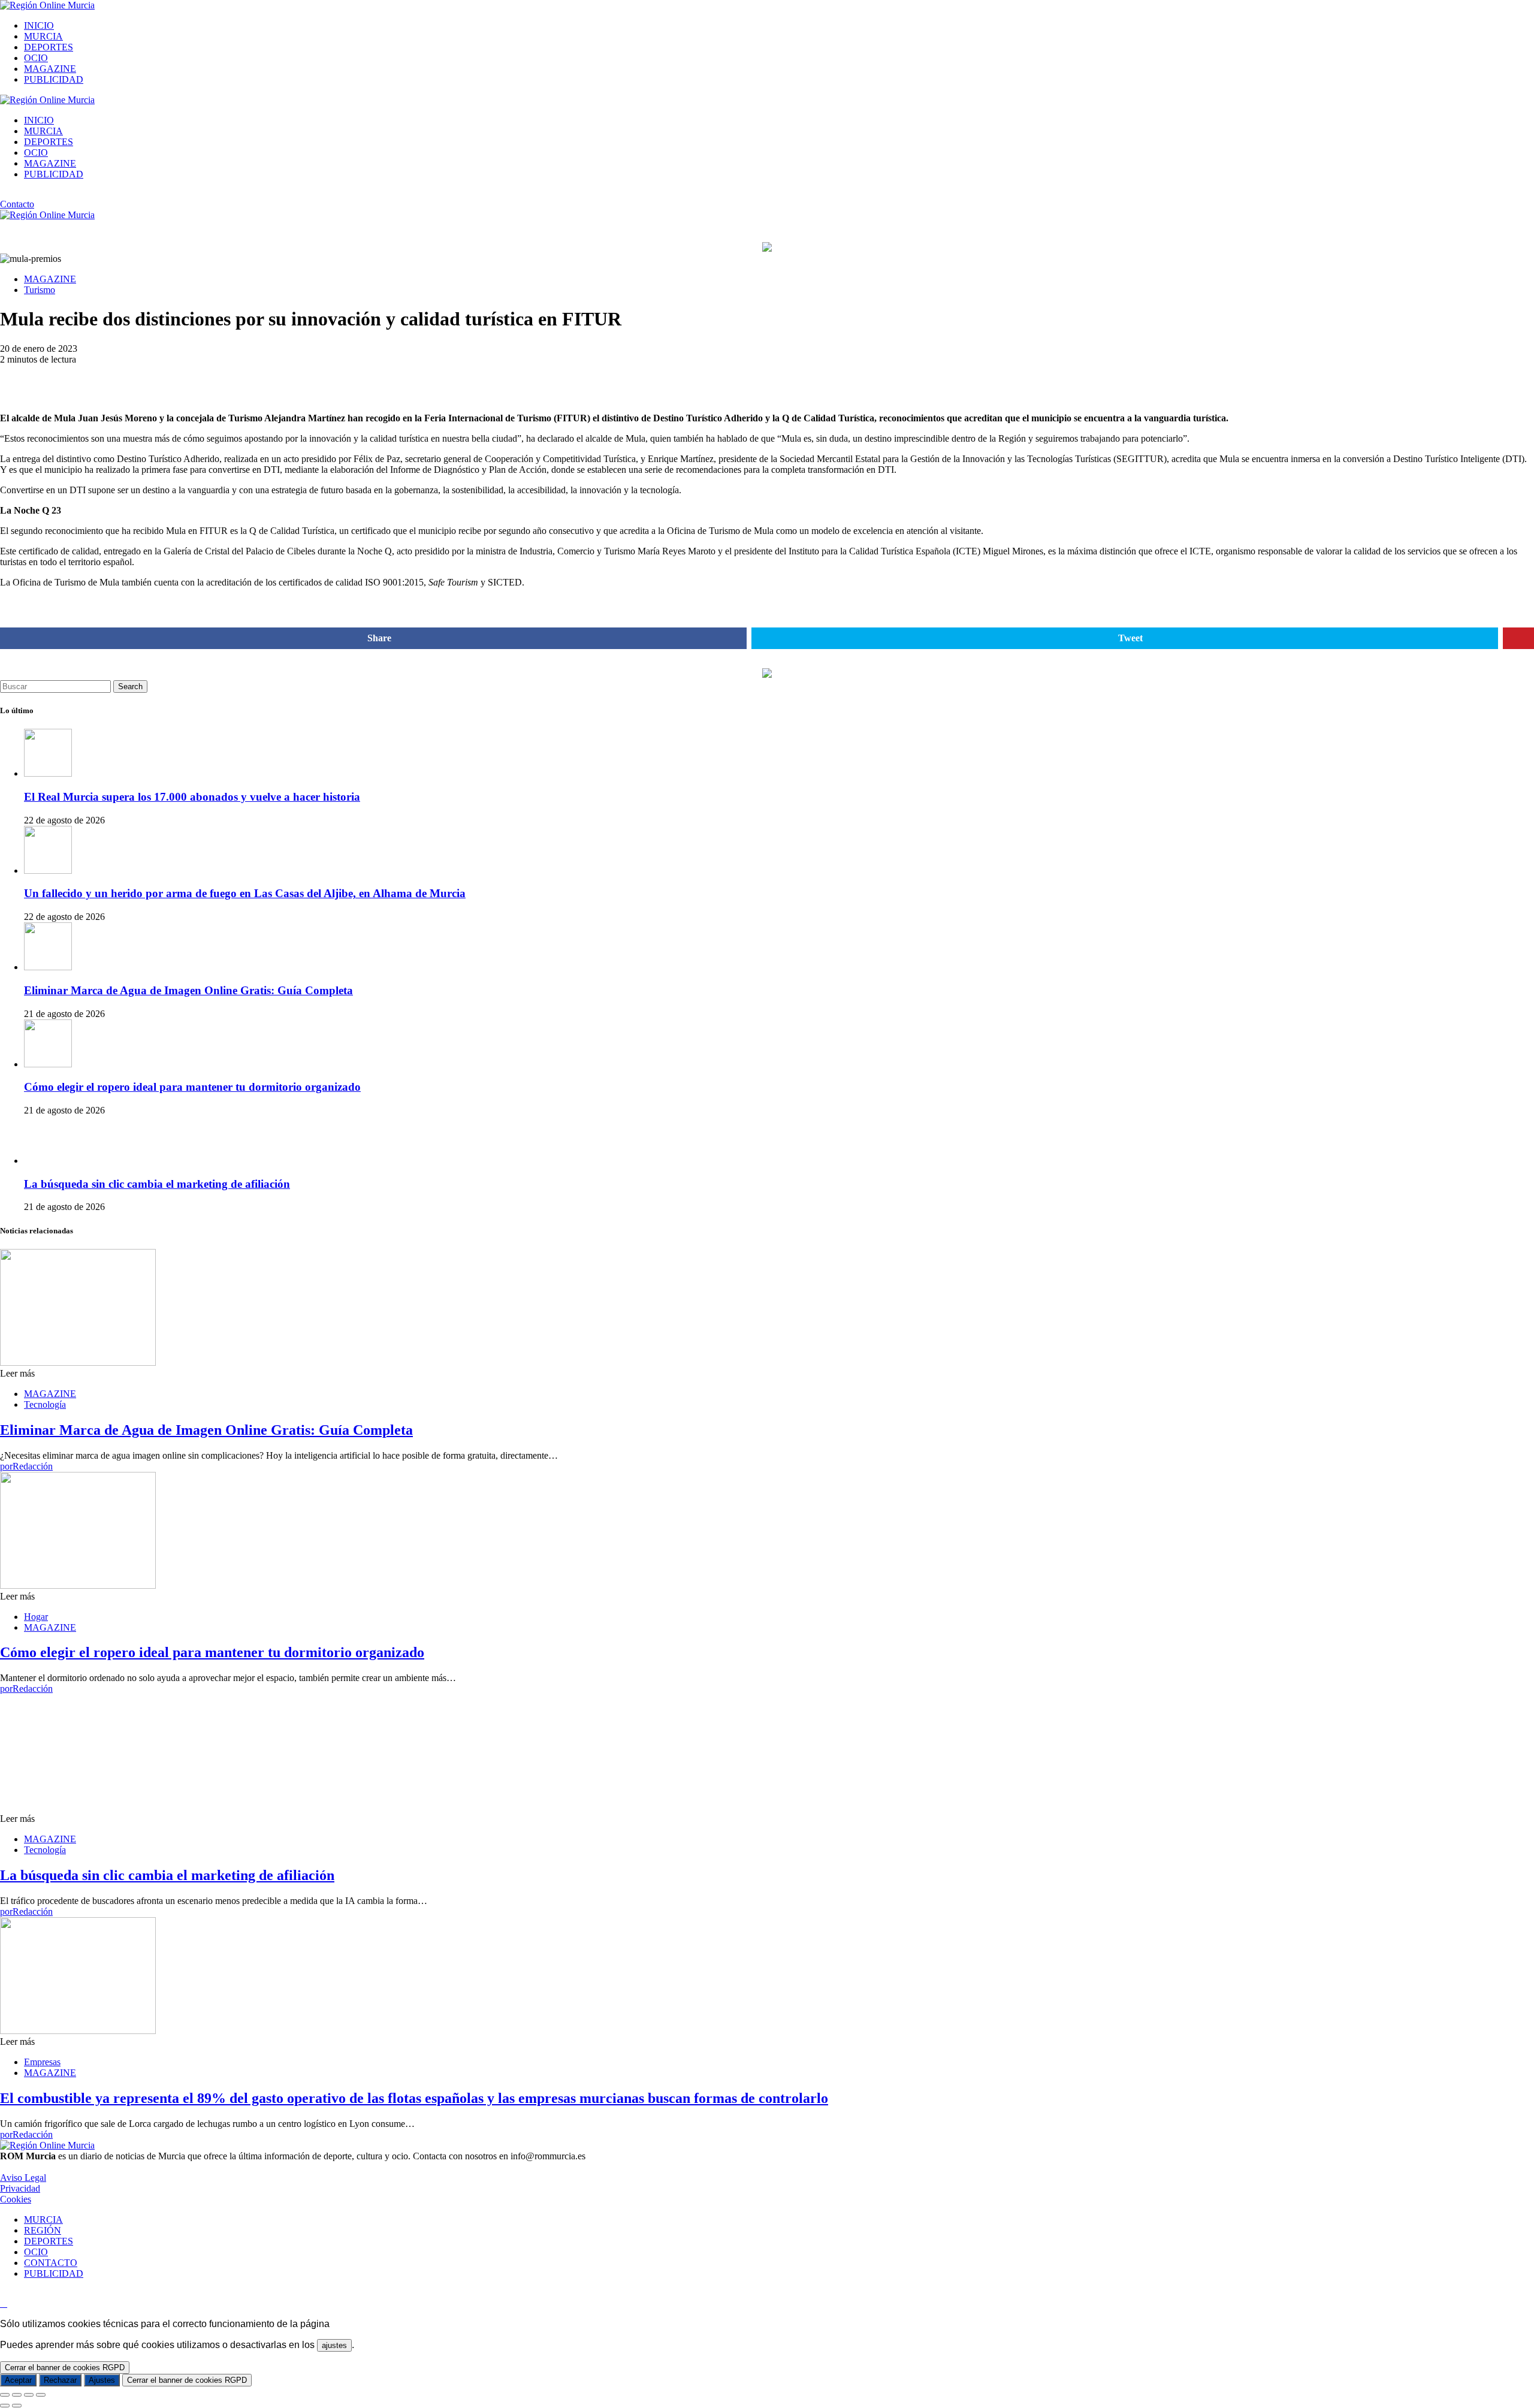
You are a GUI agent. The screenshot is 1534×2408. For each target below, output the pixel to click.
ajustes (334, 2345)
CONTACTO (51, 2263)
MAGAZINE (50, 69)
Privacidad (20, 2188)
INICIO (39, 25)
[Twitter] (31, 194)
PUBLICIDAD (54, 79)
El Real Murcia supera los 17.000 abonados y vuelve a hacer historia (192, 797)
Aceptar (18, 2380)
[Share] (17, 2395)
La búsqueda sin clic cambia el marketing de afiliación (157, 1184)
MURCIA (43, 36)
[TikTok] (17, 194)
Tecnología (45, 1404)
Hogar (36, 1617)
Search (130, 687)
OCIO (36, 58)
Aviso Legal (23, 2178)
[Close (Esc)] (5, 2395)
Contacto (17, 204)
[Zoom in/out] (41, 2395)
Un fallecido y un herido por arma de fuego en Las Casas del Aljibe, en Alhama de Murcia (245, 893)
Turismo (40, 290)
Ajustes (102, 2380)
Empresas (42, 2062)
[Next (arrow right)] (17, 2406)
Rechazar (60, 2380)
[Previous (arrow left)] (5, 2406)
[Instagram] (4, 194)
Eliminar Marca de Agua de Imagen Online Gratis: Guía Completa (188, 990)
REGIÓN (43, 2230)
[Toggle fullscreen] (29, 2395)
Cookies (16, 2199)
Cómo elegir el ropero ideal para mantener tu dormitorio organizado (192, 1087)
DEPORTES (49, 47)
